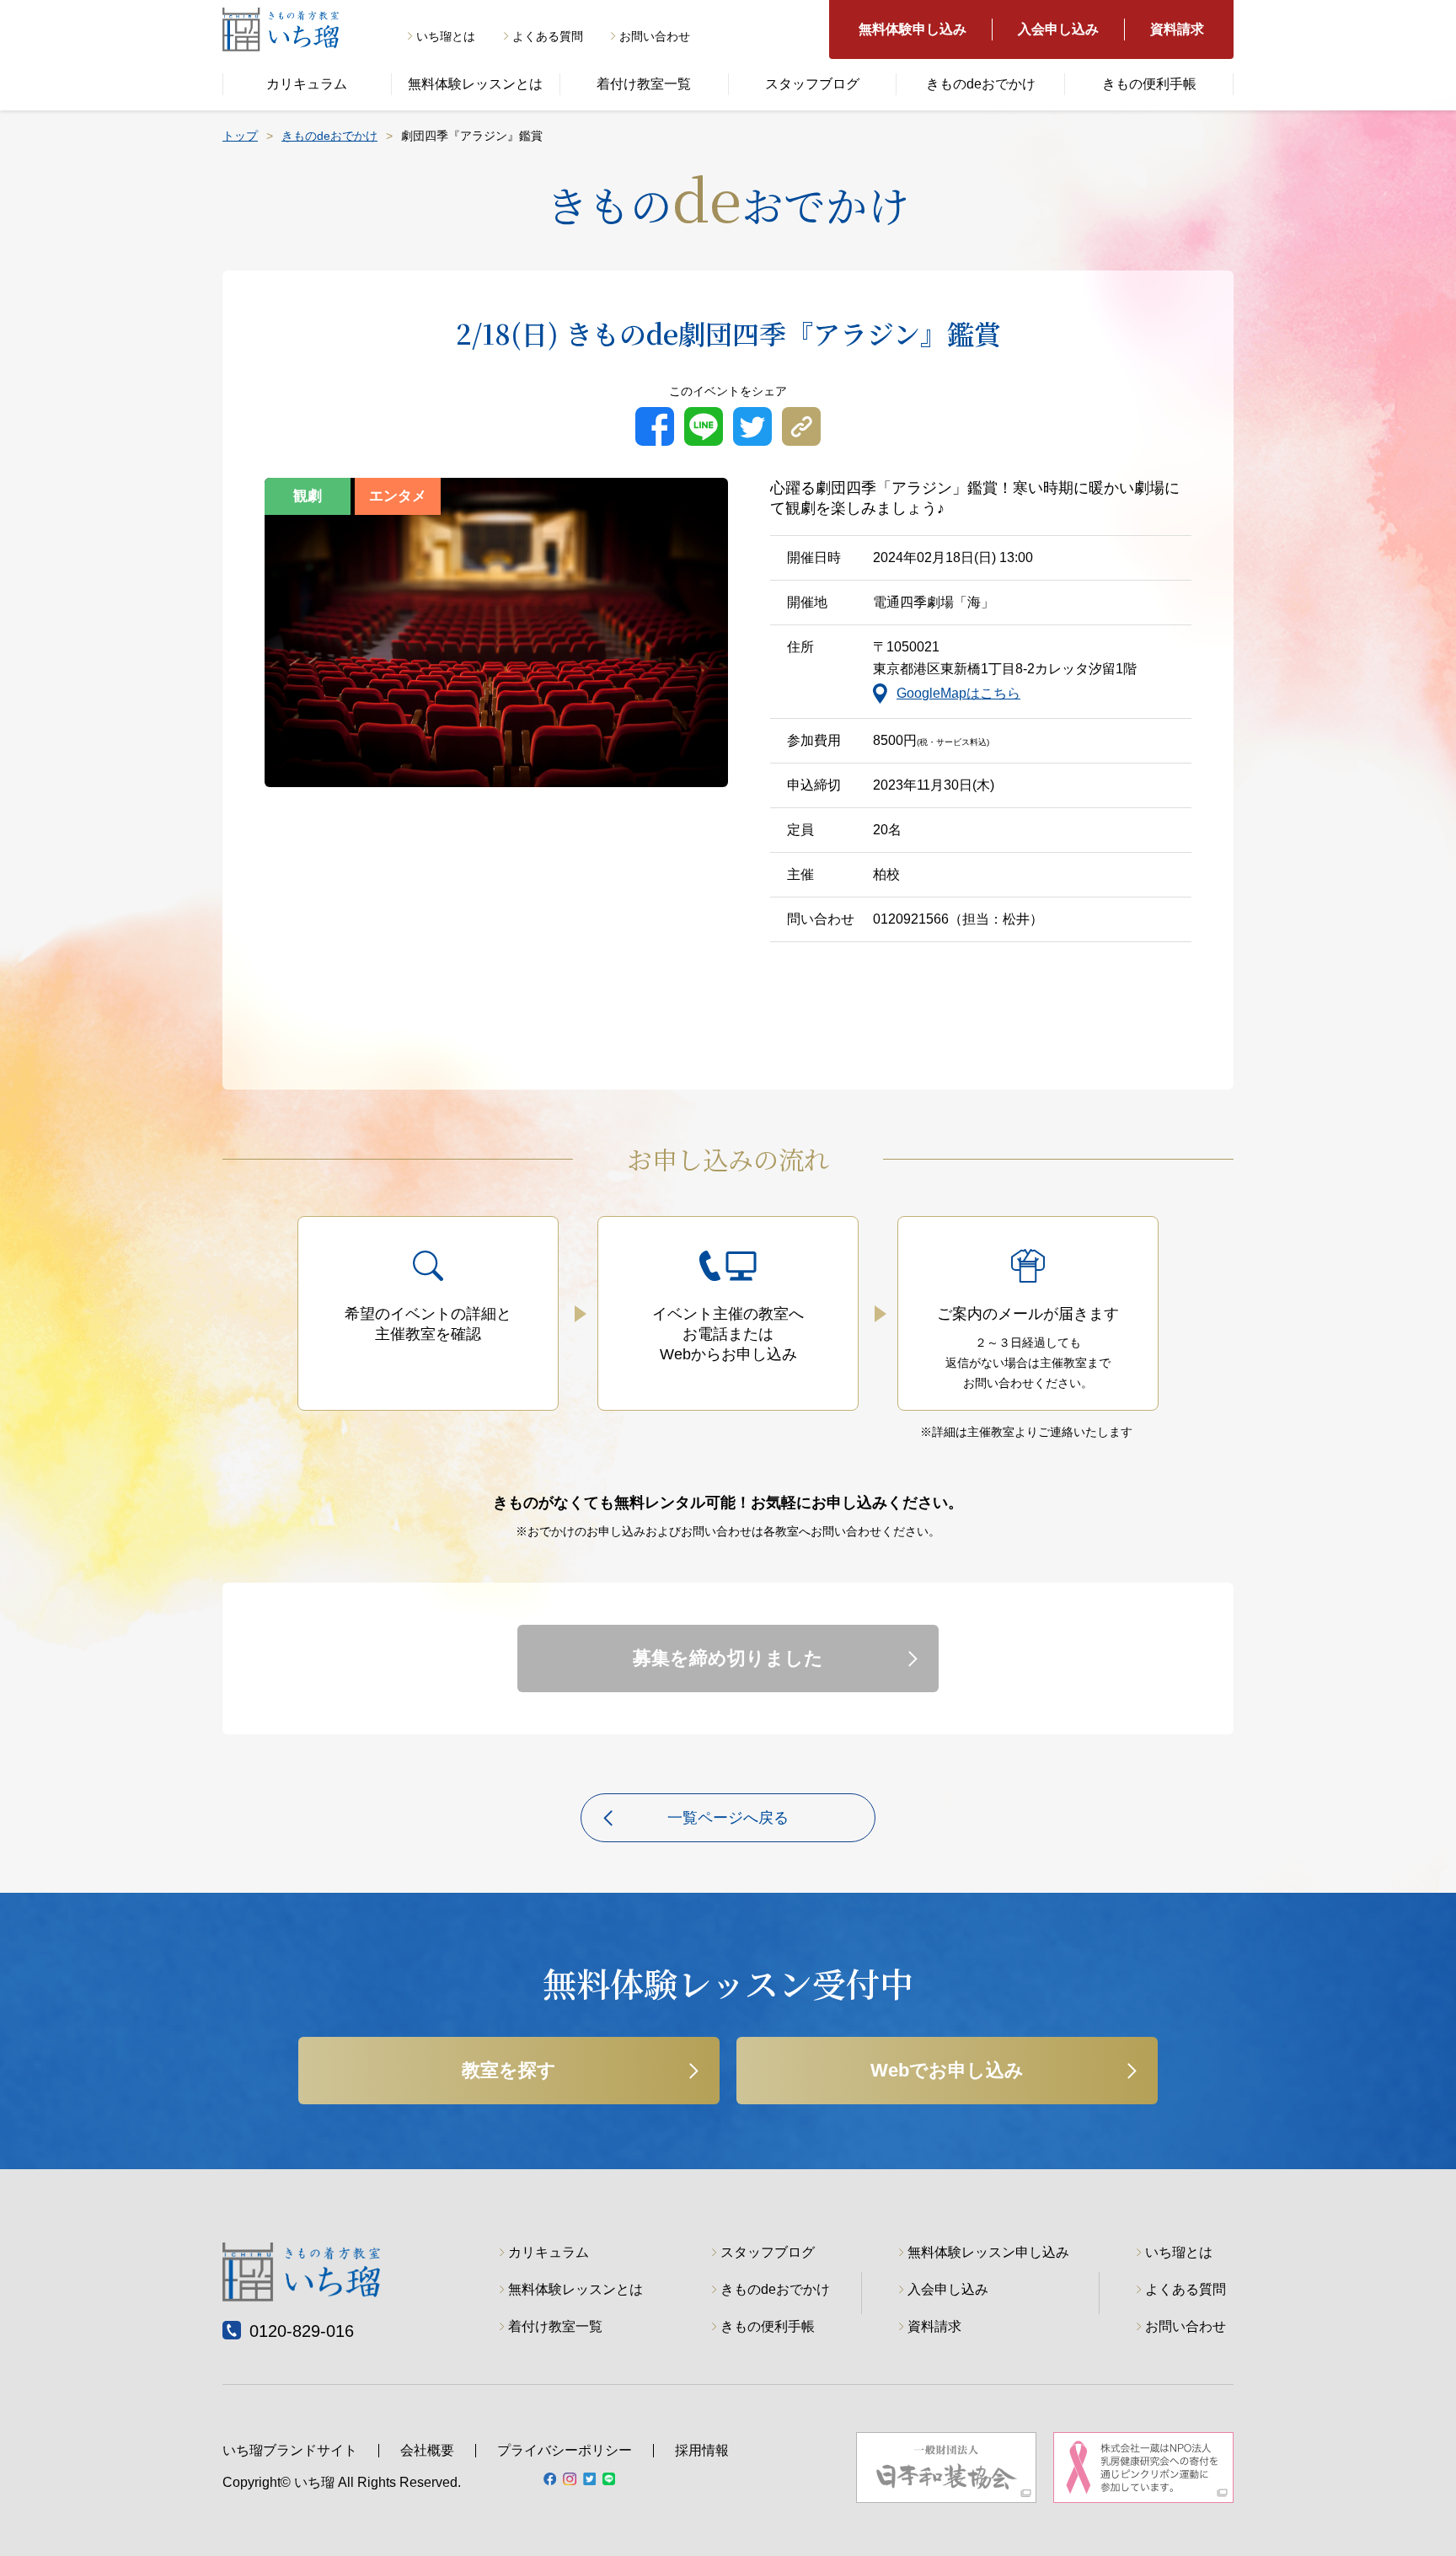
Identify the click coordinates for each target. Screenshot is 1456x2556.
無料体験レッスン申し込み (988, 2252)
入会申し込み (1058, 29)
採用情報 (702, 2450)
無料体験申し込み (913, 29)
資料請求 (1177, 29)
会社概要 (427, 2450)
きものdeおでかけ (981, 84)
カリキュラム (307, 84)
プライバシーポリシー (565, 2450)
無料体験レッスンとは (475, 84)
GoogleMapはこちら (958, 693)
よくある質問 (548, 36)
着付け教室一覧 (644, 84)
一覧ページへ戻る (728, 1818)
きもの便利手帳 (1149, 84)
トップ (240, 136)
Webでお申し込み (947, 2070)
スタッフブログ (812, 84)
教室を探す (509, 2070)
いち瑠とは (446, 36)
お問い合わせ (655, 36)
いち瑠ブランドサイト (290, 2450)
